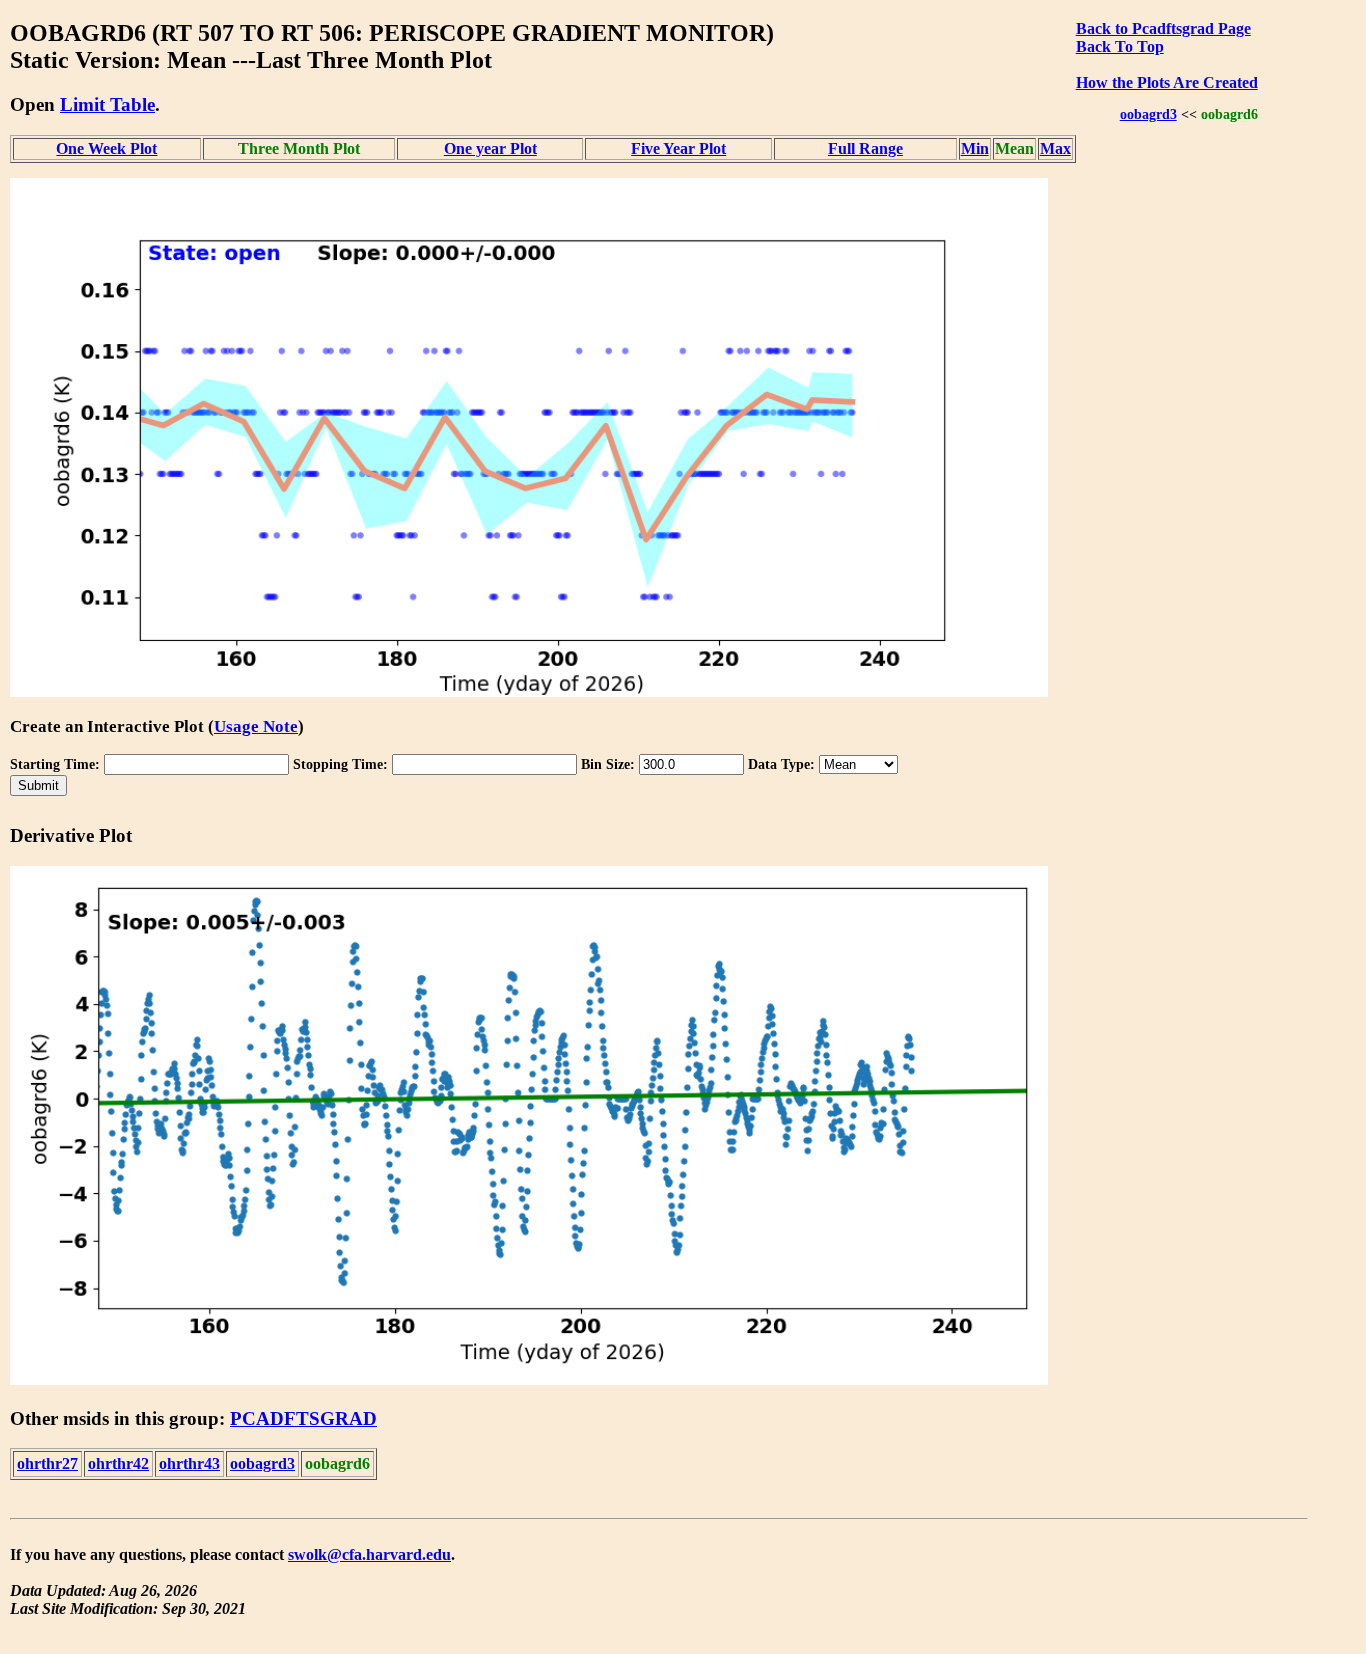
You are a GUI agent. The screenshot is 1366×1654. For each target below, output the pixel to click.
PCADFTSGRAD (303, 1418)
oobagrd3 (1148, 114)
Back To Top (1120, 46)
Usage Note (256, 726)
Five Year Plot (678, 148)
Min (975, 148)
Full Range (865, 148)
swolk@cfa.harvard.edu (369, 1554)
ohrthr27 (47, 1463)
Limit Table (107, 104)
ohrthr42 (118, 1463)
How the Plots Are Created (1167, 82)
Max (1055, 148)
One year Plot (490, 148)
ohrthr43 (189, 1463)
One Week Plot (106, 148)
